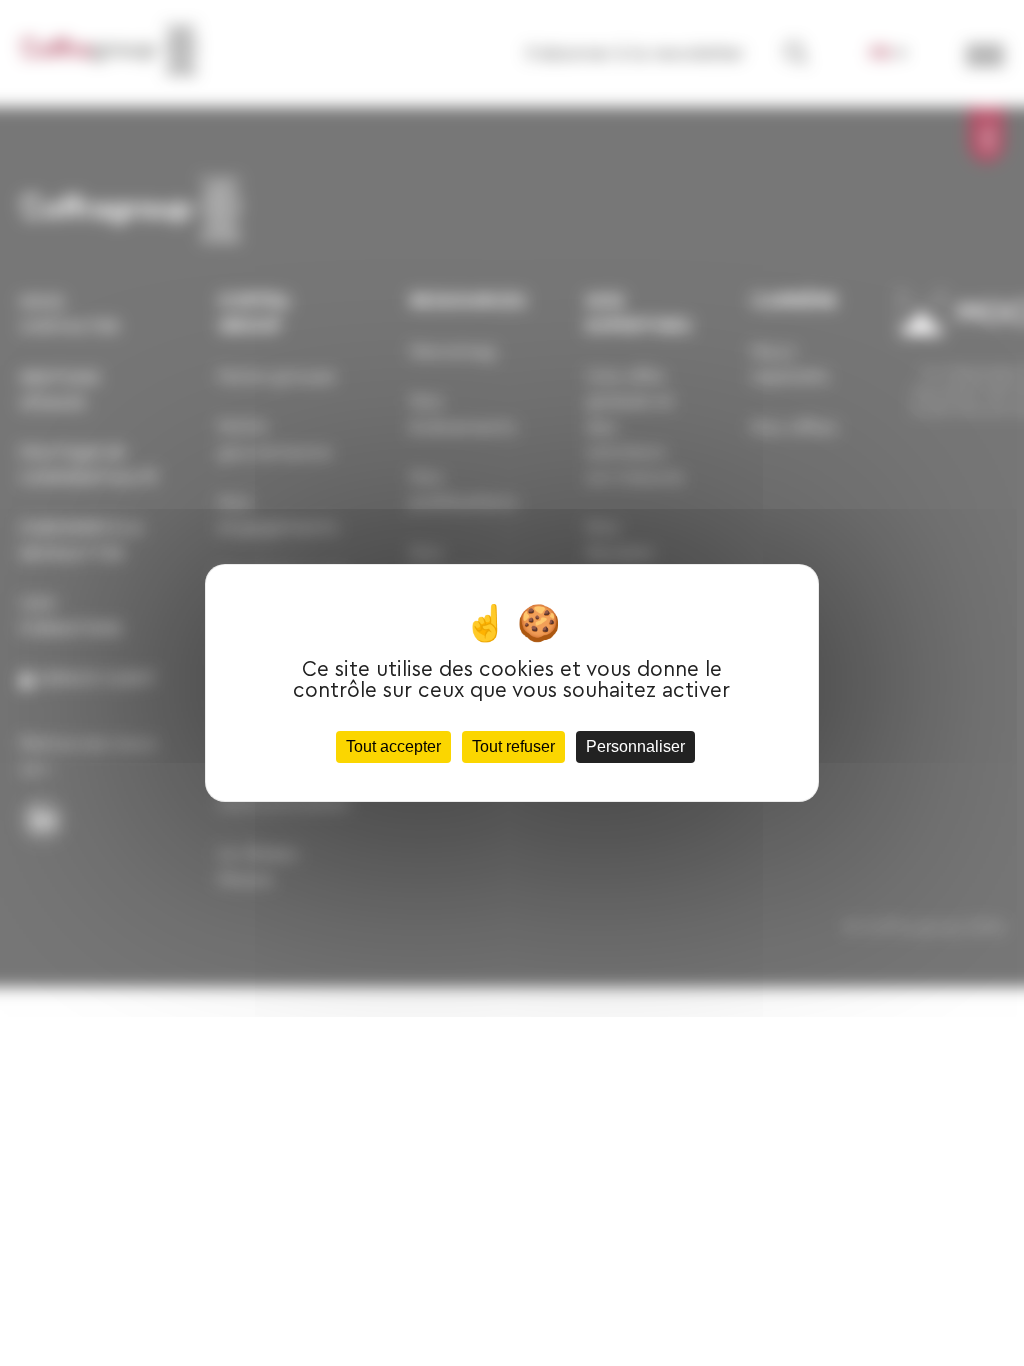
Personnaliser (635, 746)
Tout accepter (393, 746)
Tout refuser (513, 746)
